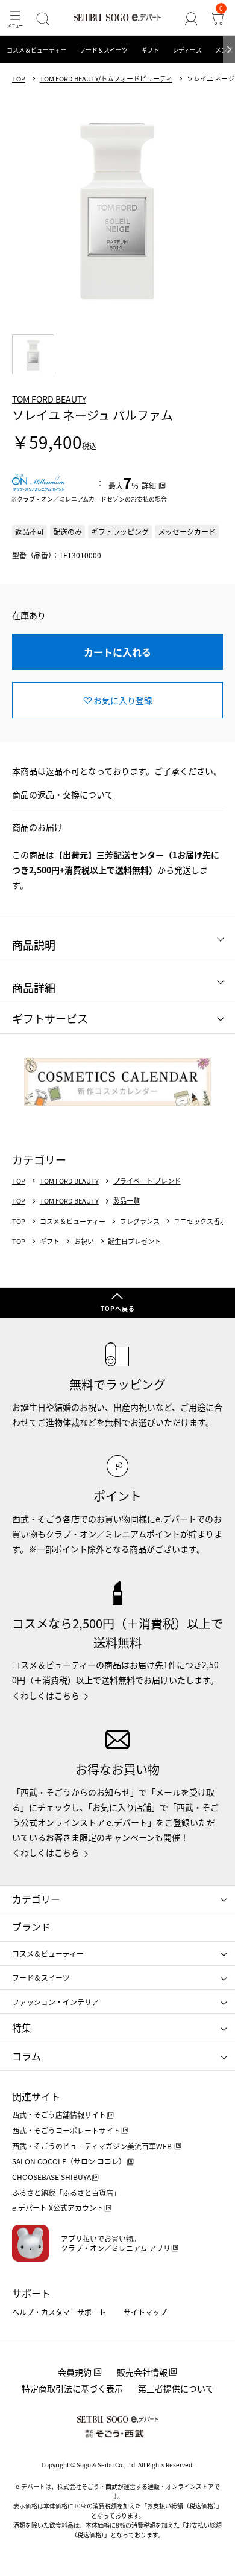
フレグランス (140, 1221)
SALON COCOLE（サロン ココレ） (69, 2161)
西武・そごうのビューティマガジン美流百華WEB (93, 2146)
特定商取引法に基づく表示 (72, 2388)
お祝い (84, 1241)
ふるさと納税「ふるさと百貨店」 (66, 2192)
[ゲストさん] (191, 18)
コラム (27, 2056)
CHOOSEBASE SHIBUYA (52, 2177)
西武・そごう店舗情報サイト (59, 2115)
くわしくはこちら (46, 1695)
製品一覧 (127, 1201)
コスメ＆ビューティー (36, 50)
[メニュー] (15, 18)
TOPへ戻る (118, 1308)
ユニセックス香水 (200, 1221)
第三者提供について (176, 2388)
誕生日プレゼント (134, 1241)
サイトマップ (145, 2312)
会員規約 (75, 2372)
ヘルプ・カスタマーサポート (59, 2312)
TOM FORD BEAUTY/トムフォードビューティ (106, 79)
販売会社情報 (142, 2372)
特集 (22, 2027)
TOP (19, 79)
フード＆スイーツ (104, 50)
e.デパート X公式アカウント (58, 2208)
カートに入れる (117, 652)
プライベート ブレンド (147, 1181)
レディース (187, 50)
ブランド (31, 1927)
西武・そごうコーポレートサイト (66, 2130)
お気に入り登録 (123, 700)
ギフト (150, 50)
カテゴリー (36, 1899)
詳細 (149, 486)
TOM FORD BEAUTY (49, 399)
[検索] (43, 18)
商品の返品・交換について (63, 794)
